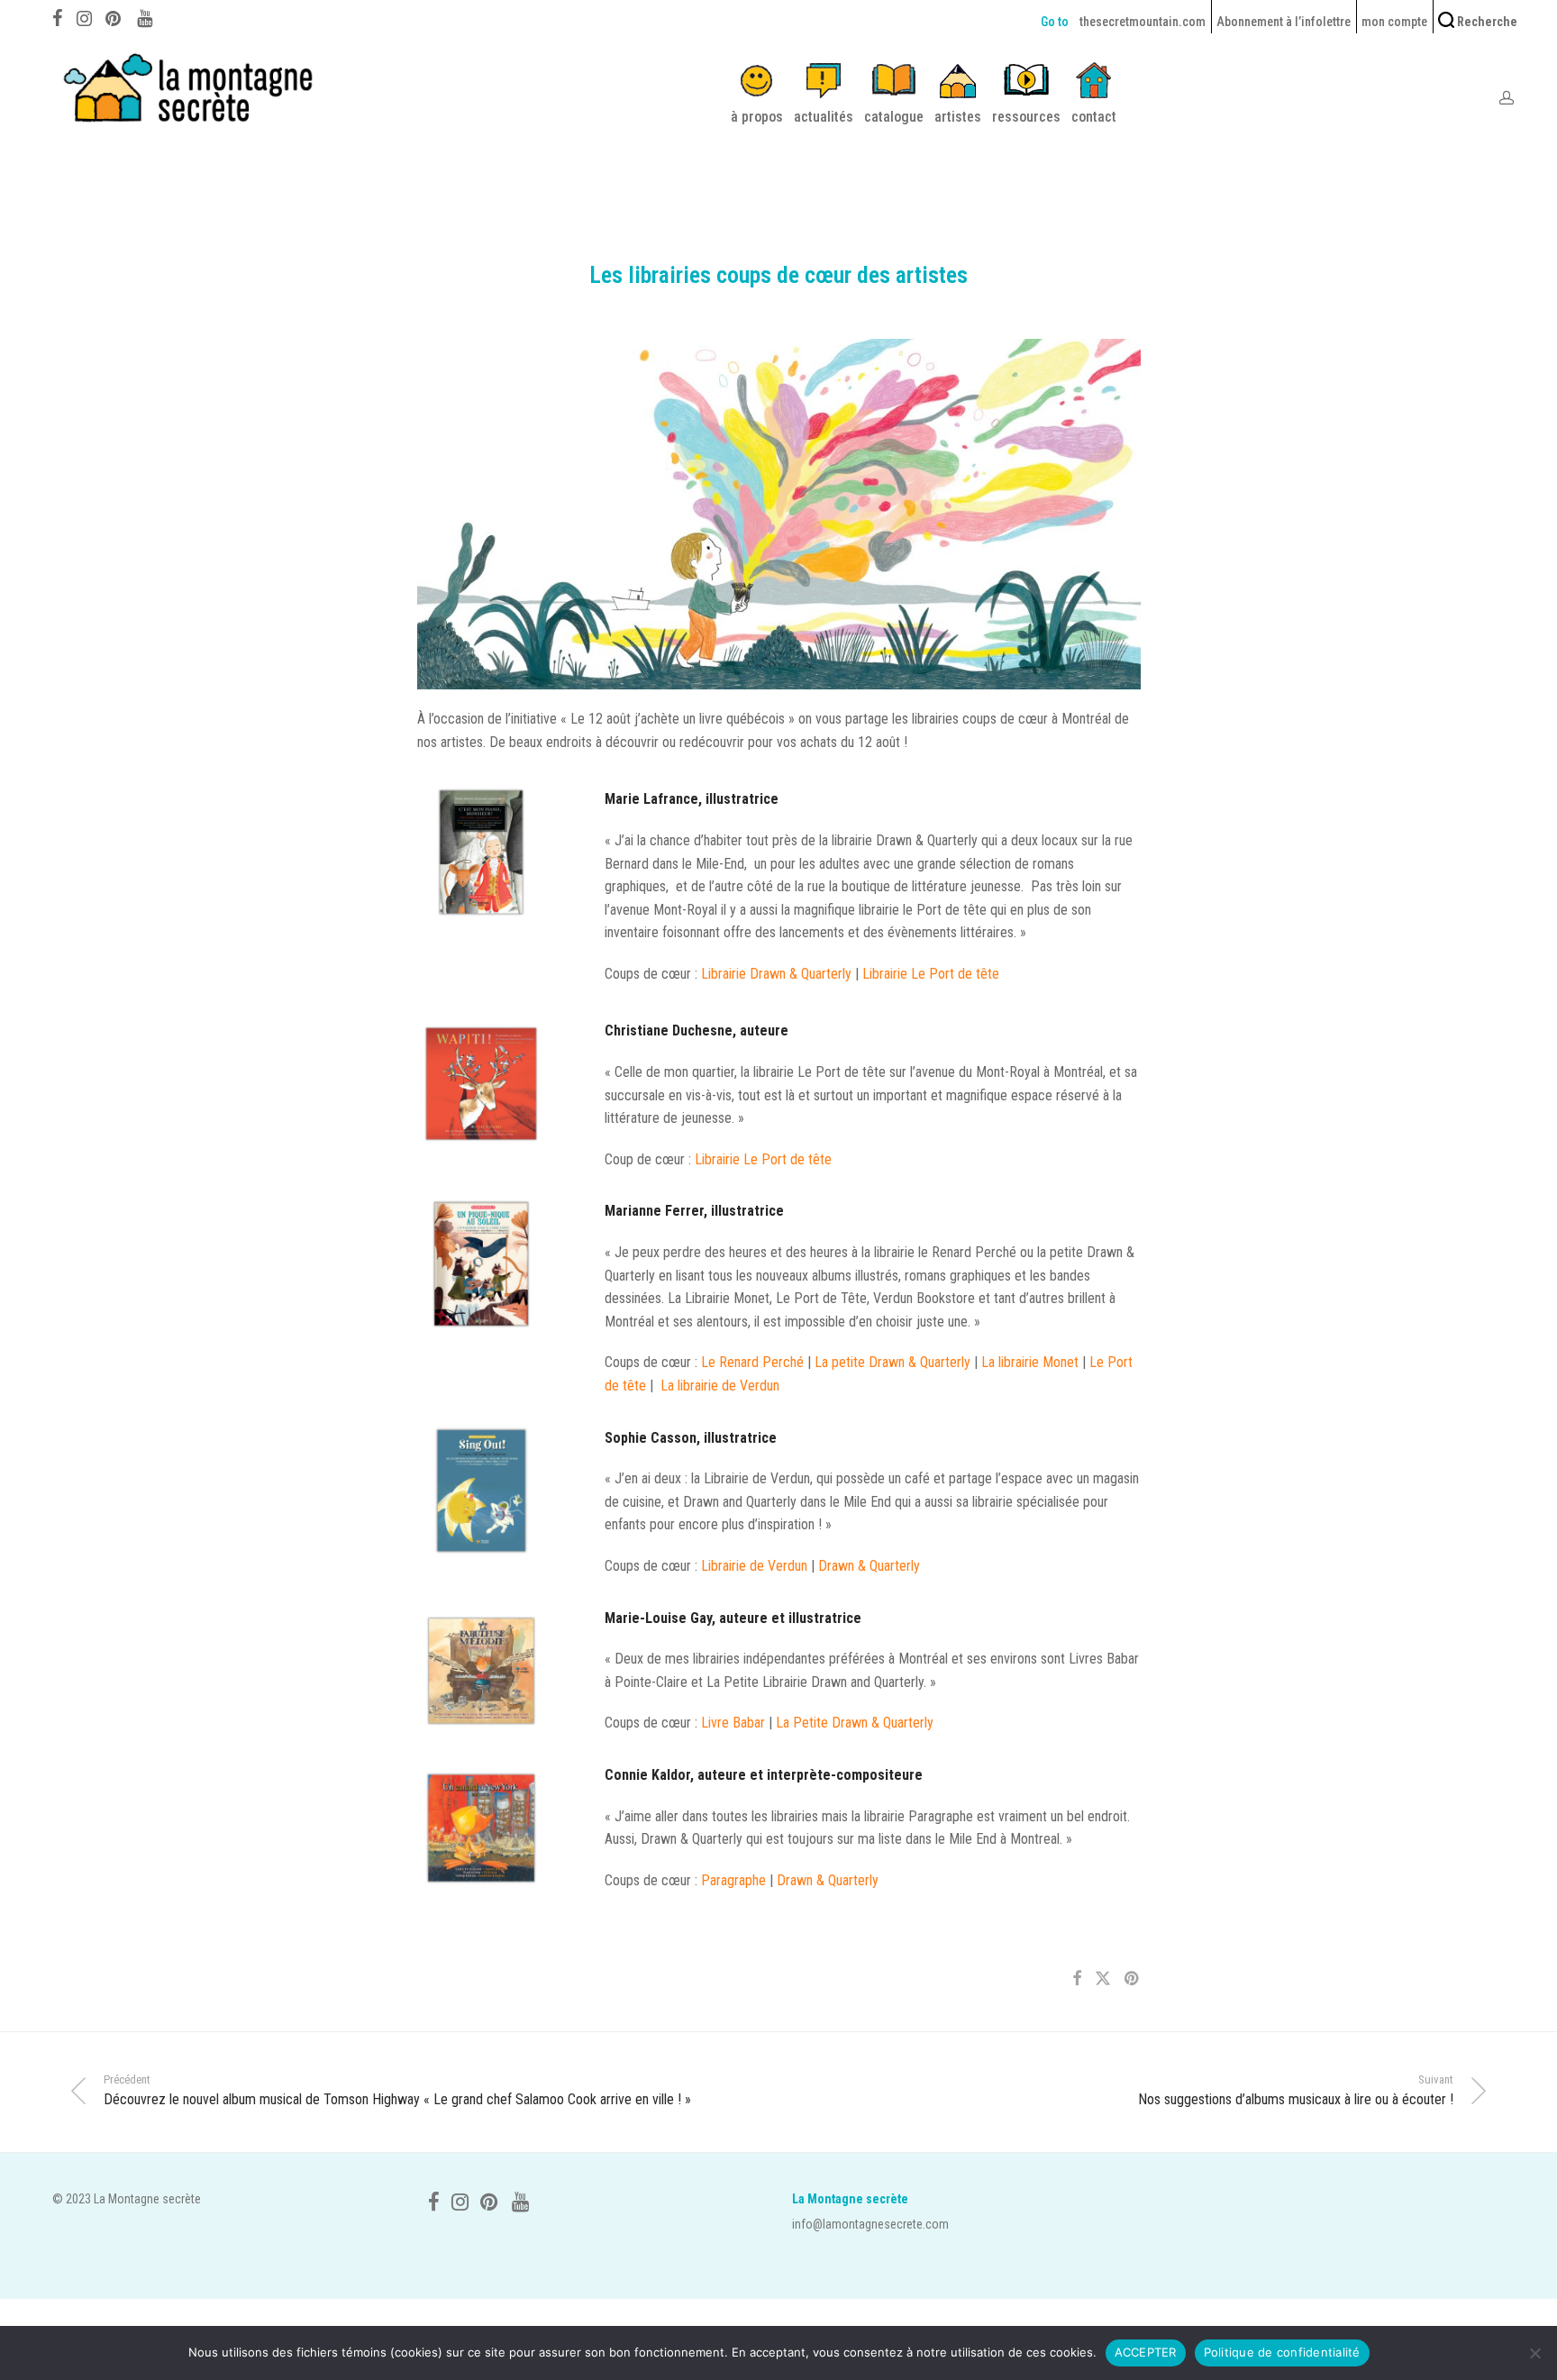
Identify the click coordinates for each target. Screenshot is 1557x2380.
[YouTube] (146, 16)
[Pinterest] (114, 16)
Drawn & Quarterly (871, 1566)
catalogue (894, 117)
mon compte (1394, 22)
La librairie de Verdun (722, 1386)
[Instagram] (84, 16)
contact (1094, 117)
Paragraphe (733, 1880)
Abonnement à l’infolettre (1284, 22)
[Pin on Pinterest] (1133, 1979)
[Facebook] (58, 16)
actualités (824, 117)
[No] (1534, 2353)
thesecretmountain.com (1143, 22)
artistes (958, 117)
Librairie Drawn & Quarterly (776, 974)
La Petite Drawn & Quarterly (856, 1723)
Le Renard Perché (751, 1362)
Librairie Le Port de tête (931, 974)
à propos (757, 117)
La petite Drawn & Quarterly (892, 1362)
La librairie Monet (1030, 1362)
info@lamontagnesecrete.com (870, 2224)
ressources (1026, 117)
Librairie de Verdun (756, 1566)
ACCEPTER (1146, 2352)
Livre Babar (733, 1723)
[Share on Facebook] (1077, 1979)
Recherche (1486, 22)
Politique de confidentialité (1282, 2352)
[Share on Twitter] (1103, 1979)
